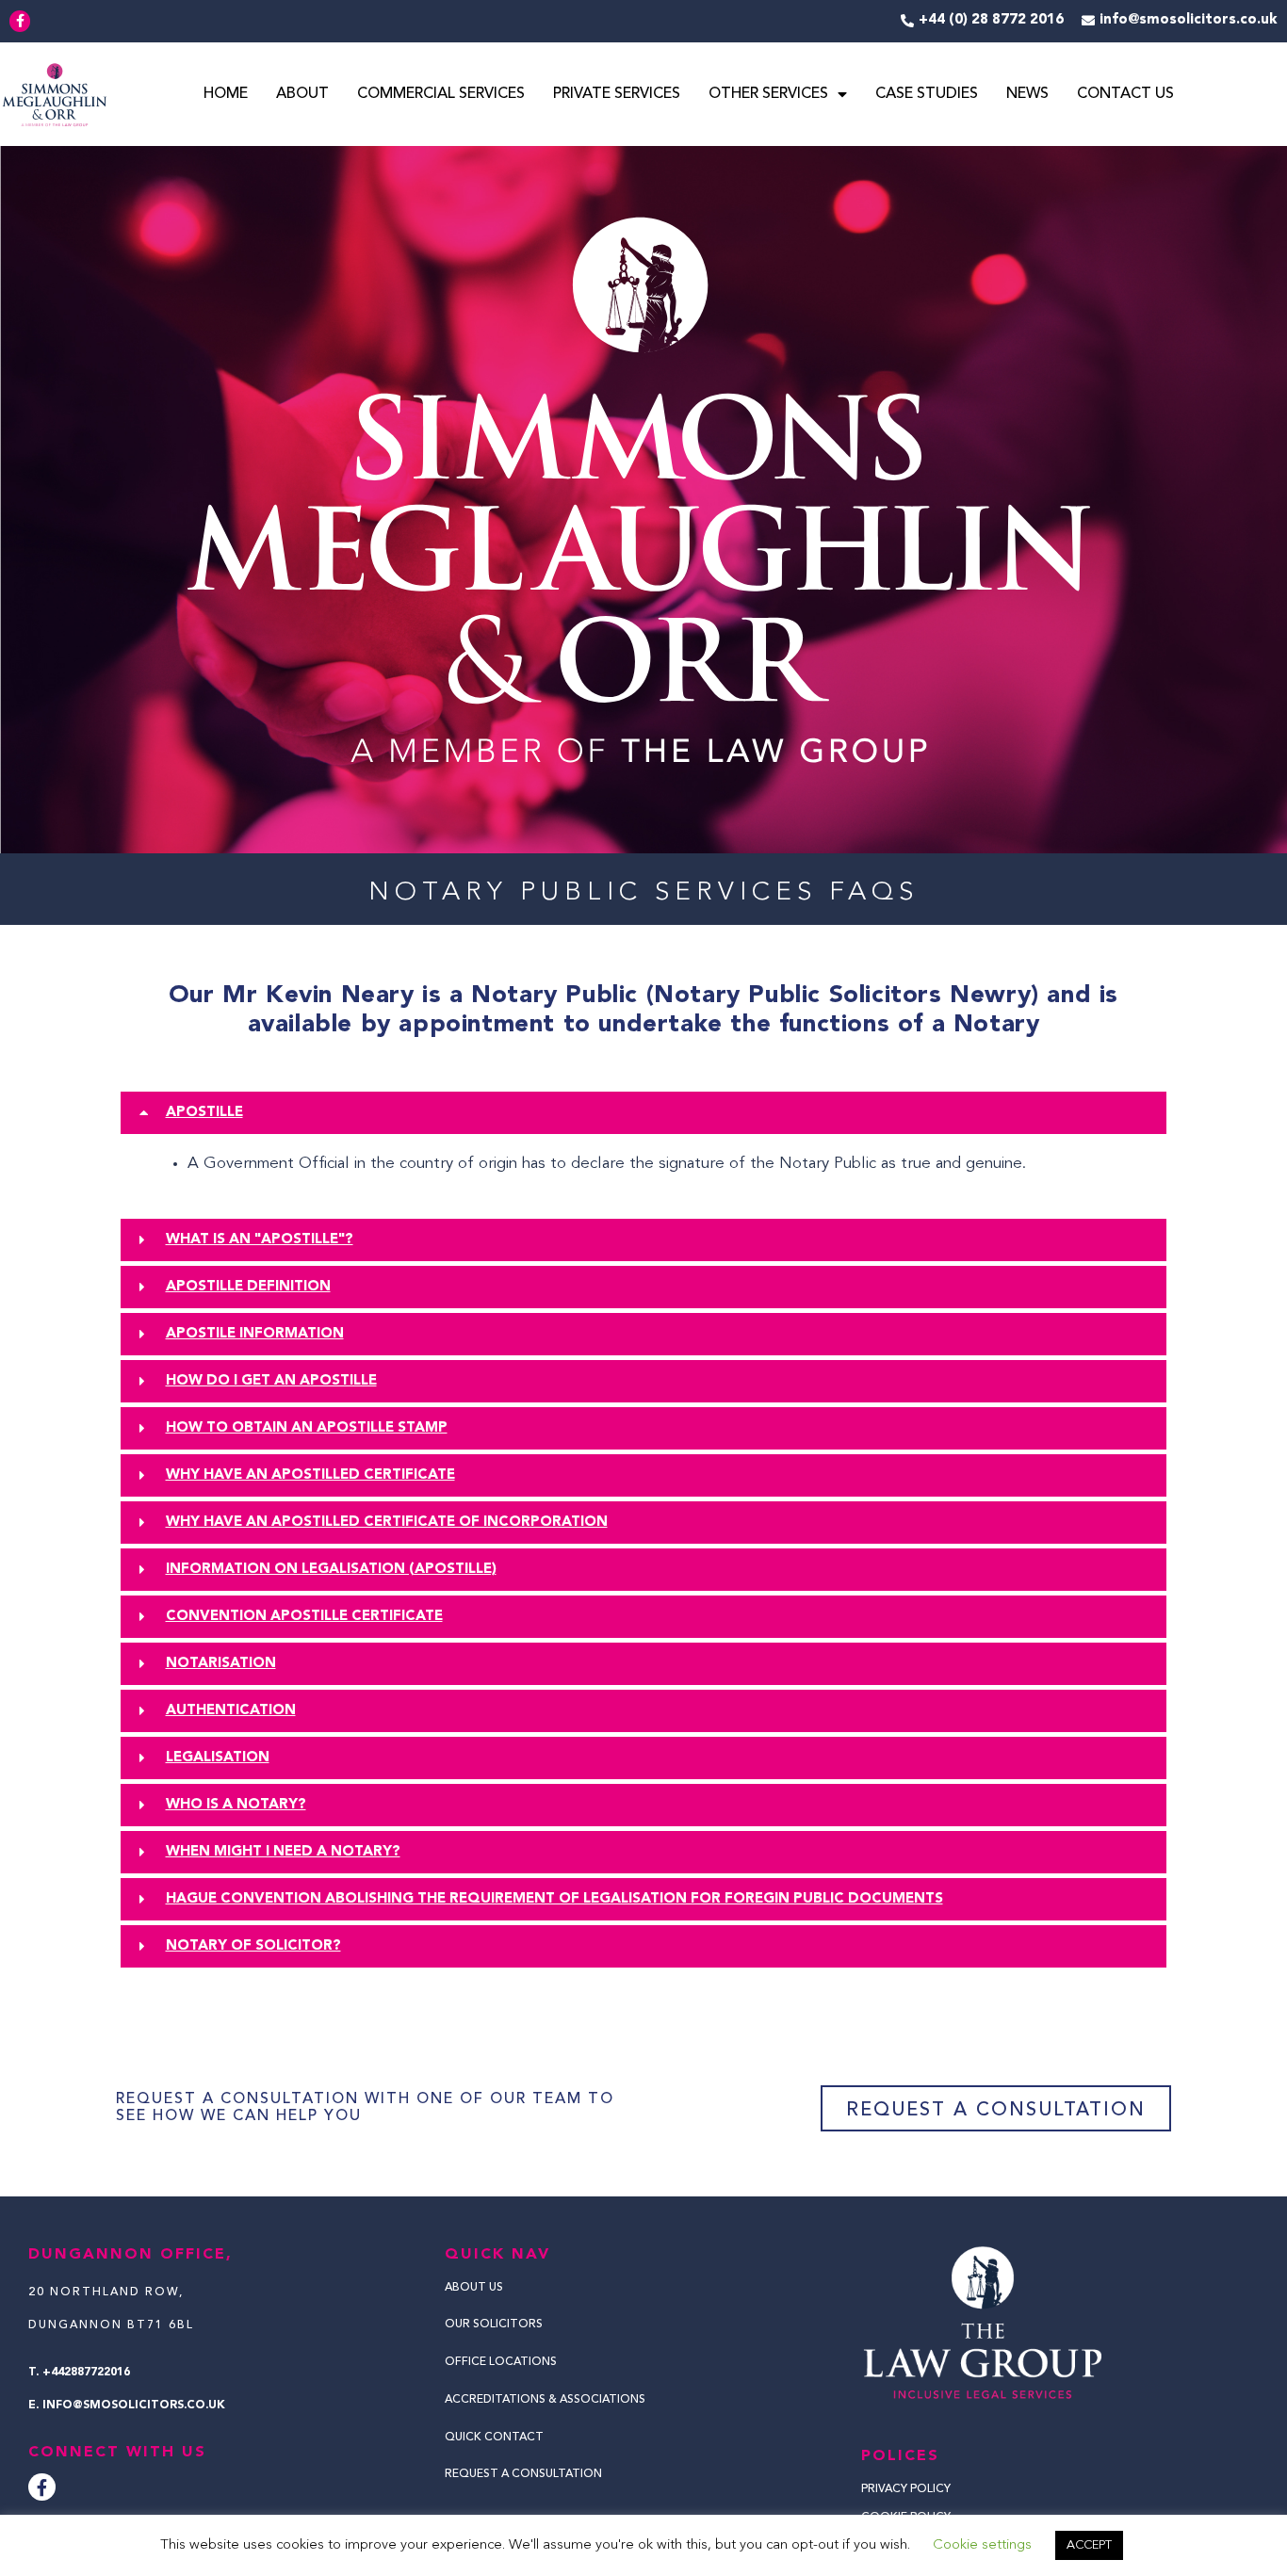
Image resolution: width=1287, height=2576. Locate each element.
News (1027, 94)
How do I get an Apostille (271, 1381)
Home (226, 94)
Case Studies (927, 94)
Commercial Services (441, 94)
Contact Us (1125, 94)
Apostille (204, 1113)
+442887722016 (86, 2373)
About (302, 94)
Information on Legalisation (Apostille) (331, 1570)
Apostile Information (255, 1334)
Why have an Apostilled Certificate (310, 1475)
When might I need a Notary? (283, 1852)
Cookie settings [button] (982, 2545)
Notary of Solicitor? (253, 1946)
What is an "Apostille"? (260, 1240)
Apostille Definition (248, 1287)
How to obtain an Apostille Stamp (307, 1428)
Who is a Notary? (236, 1805)
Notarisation (221, 1664)
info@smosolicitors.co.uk (134, 2406)
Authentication (231, 1711)
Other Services (768, 94)
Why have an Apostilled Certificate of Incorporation (387, 1523)
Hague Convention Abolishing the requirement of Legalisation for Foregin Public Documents (554, 1899)
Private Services (617, 94)
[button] (643, 1113)
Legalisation (218, 1758)
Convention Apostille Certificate (304, 1617)
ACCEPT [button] (1089, 2545)
